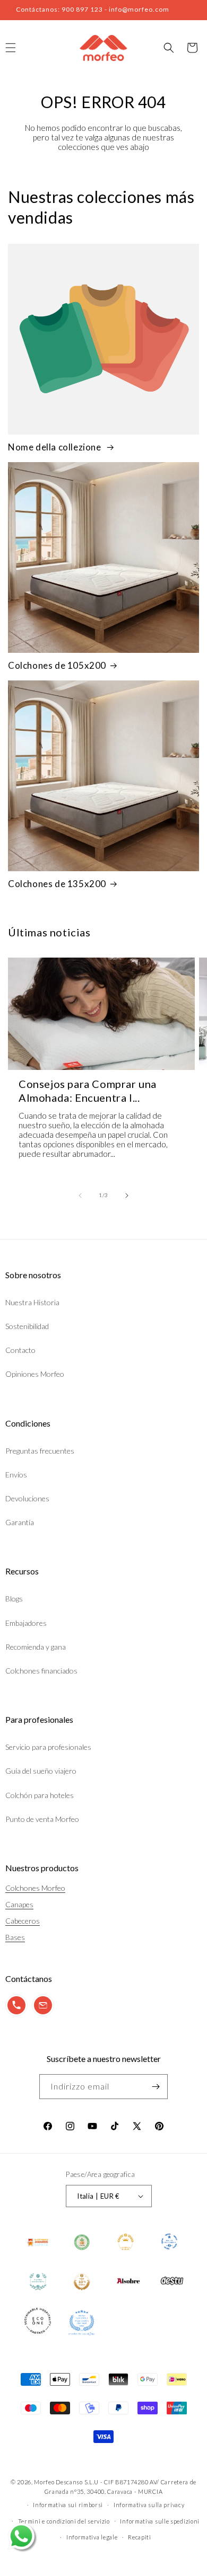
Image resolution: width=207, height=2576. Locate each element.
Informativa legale (92, 2537)
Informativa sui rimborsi (68, 2505)
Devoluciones (27, 1498)
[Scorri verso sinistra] (80, 1196)
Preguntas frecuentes (40, 1451)
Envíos (16, 1475)
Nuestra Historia (32, 1302)
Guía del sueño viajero (41, 1771)
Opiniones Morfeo (35, 1374)
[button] (169, 48)
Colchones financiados (41, 1671)
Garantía (20, 1522)
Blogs (14, 1599)
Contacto (20, 1350)
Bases (15, 1937)
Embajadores (26, 1623)
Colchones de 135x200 (57, 884)
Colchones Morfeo (35, 1888)
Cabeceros (23, 1921)
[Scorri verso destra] (127, 1196)
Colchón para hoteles (40, 1795)
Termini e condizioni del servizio (64, 2521)
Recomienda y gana (36, 1647)
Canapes (19, 1904)
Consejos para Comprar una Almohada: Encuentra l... (88, 1091)
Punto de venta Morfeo (42, 1819)
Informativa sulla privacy (149, 2505)
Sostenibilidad (27, 1326)
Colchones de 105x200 (57, 665)
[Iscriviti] (156, 2087)
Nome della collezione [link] (55, 447)
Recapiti (140, 2537)
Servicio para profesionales (48, 1747)
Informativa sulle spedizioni (160, 2521)
